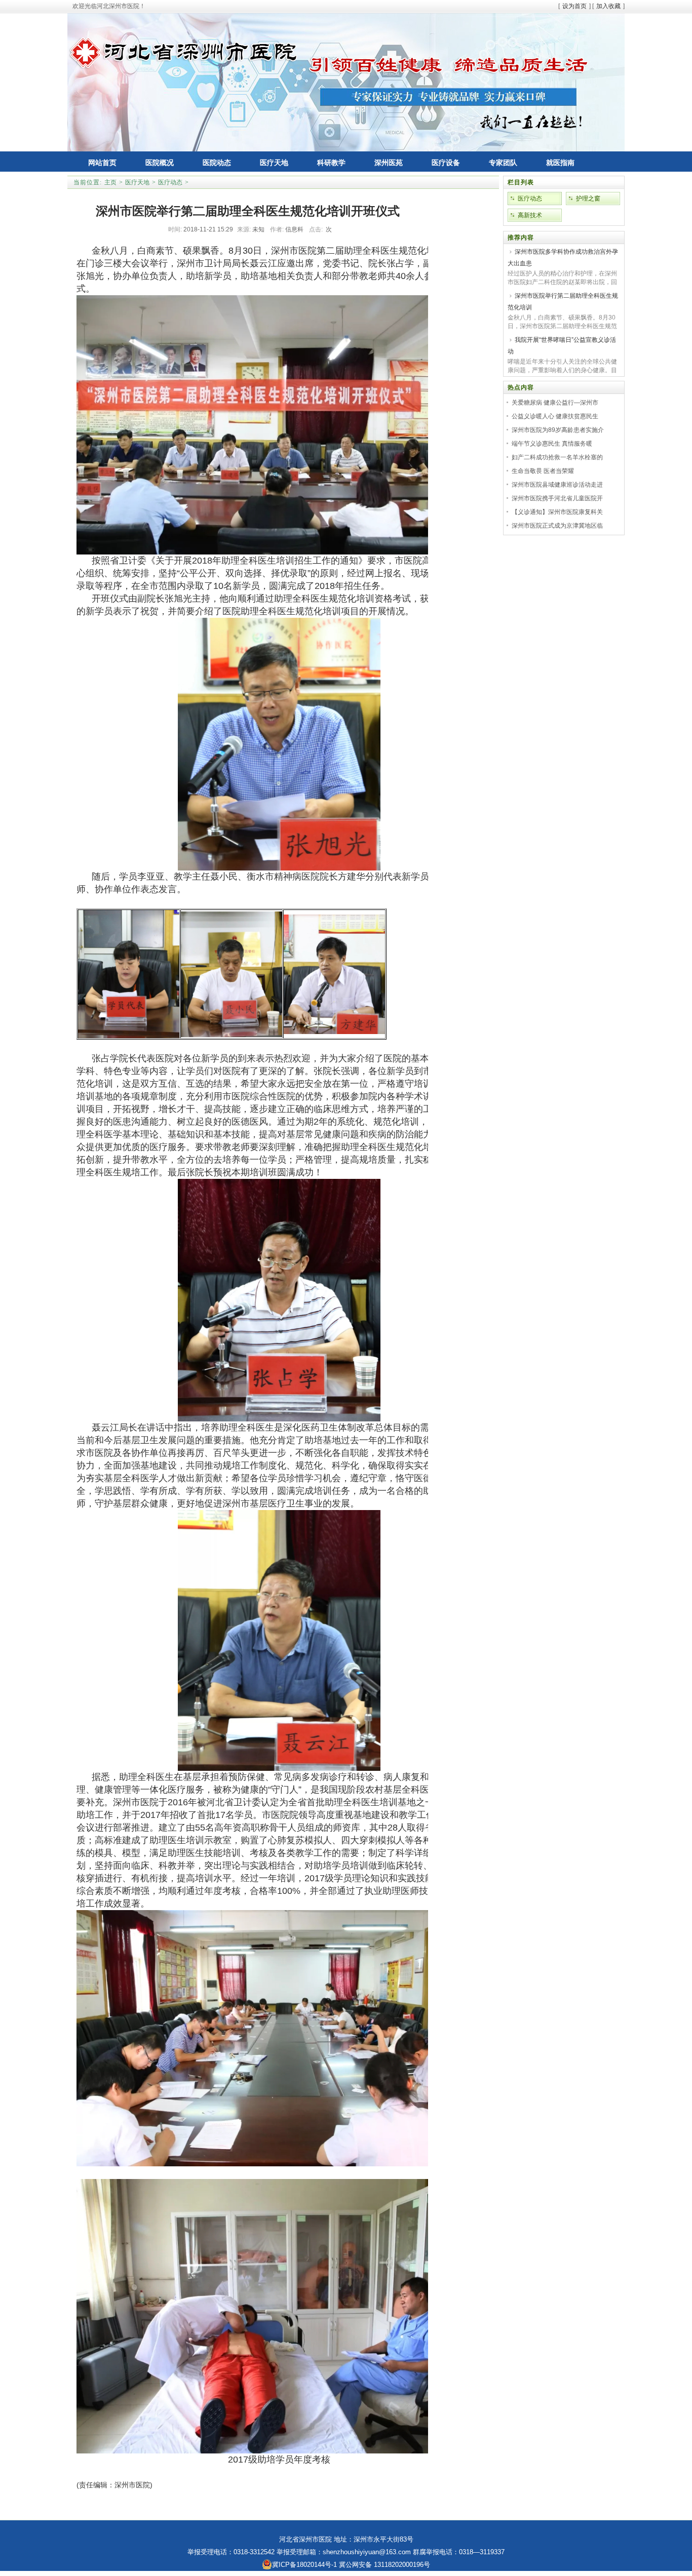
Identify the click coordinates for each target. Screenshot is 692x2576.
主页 (110, 182)
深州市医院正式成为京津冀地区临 (557, 526)
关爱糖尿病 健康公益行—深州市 (555, 403)
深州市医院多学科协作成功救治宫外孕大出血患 (563, 257)
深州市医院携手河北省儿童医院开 (557, 498)
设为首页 (574, 6)
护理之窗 (588, 199)
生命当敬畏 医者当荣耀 (543, 471)
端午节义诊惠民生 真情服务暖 (552, 444)
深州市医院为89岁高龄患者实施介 (558, 430)
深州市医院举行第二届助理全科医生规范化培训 (563, 302)
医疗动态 (170, 182)
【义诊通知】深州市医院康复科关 (557, 512)
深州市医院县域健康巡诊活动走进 (557, 485)
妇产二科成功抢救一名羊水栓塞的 (557, 457)
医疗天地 (137, 182)
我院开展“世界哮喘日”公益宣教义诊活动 (562, 346)
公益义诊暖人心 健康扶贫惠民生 (555, 416)
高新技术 (530, 215)
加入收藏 (608, 6)
